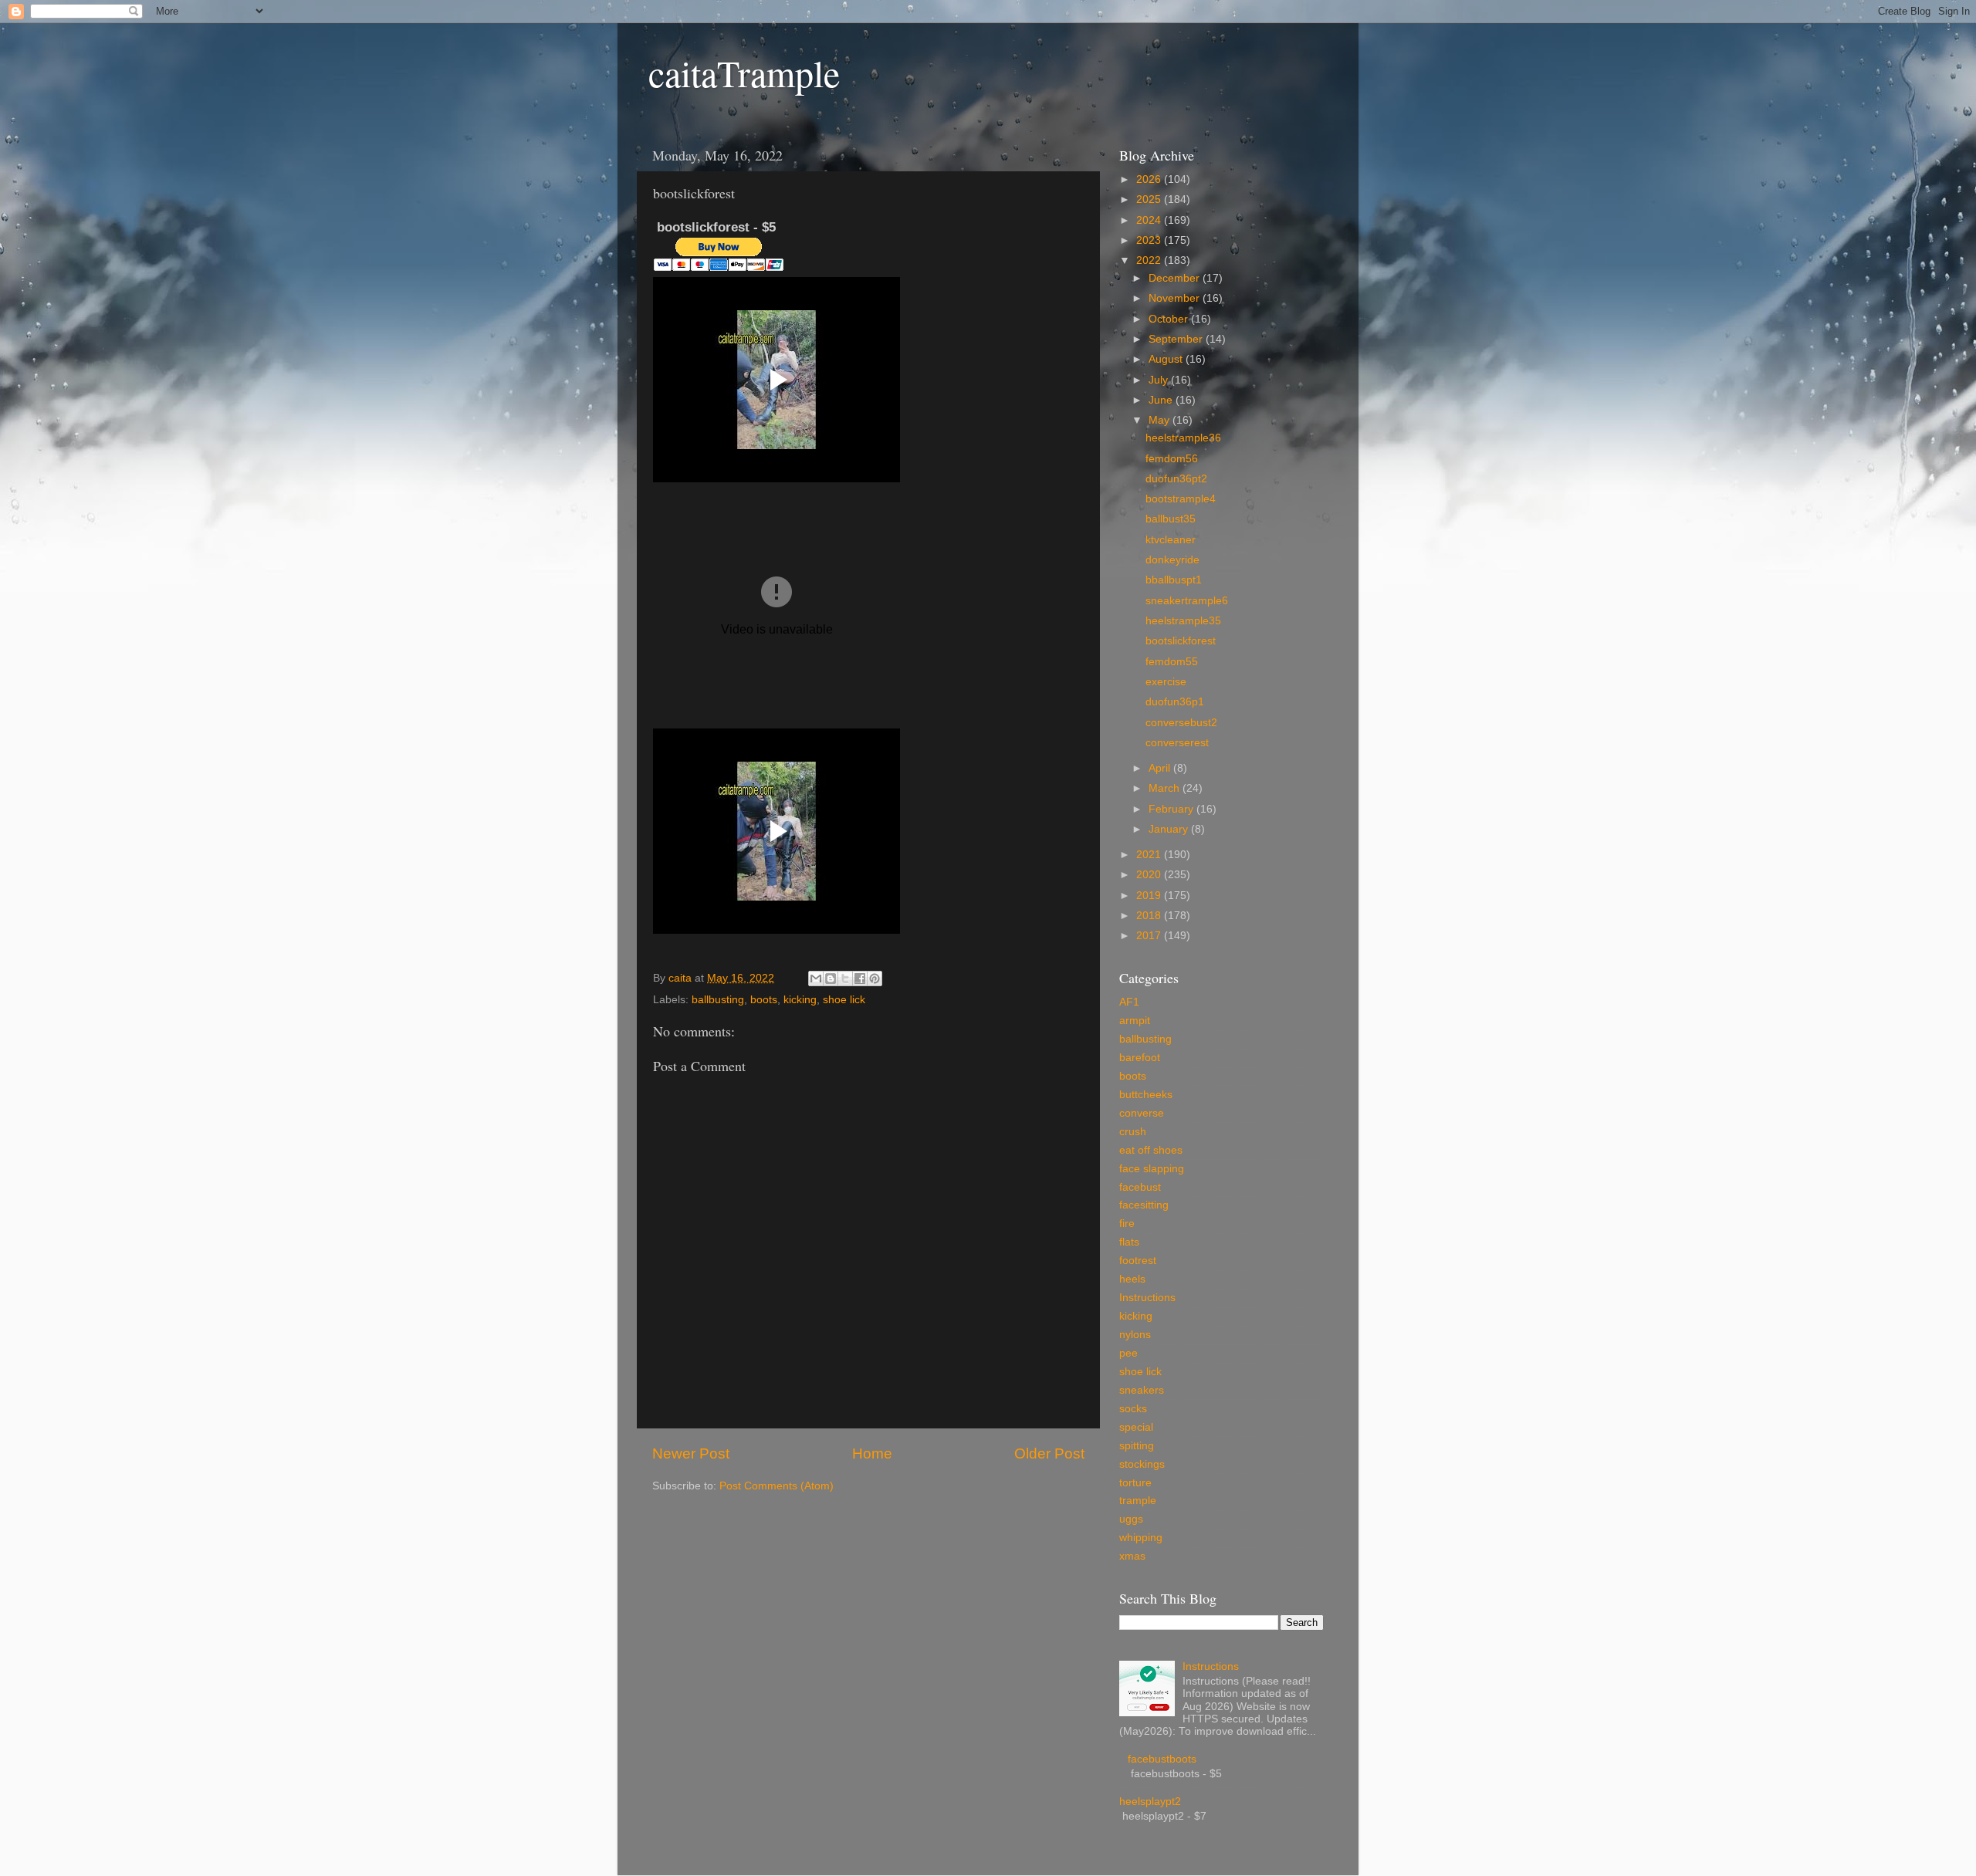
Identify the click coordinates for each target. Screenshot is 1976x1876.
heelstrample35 (1183, 621)
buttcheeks (1146, 1095)
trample (1138, 1501)
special (1136, 1427)
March (1166, 788)
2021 (1150, 855)
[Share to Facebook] (860, 979)
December (1176, 278)
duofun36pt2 (1176, 479)
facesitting (1144, 1205)
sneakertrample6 (1187, 601)
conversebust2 (1181, 723)
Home (872, 1453)
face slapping (1152, 1169)
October (1170, 319)
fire (1127, 1224)
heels (1132, 1279)
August (1167, 359)
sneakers (1142, 1390)
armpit (1135, 1021)
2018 (1150, 916)
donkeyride (1172, 560)
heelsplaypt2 (1150, 1802)
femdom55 (1172, 662)
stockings (1142, 1464)
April (1161, 768)
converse (1142, 1113)
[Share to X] (845, 979)
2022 (1150, 260)
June (1162, 400)
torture (1135, 1483)
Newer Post (691, 1453)
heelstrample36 (1183, 438)
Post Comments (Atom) (777, 1486)
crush (1133, 1132)
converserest (1177, 743)
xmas (1132, 1556)
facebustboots (1162, 1759)
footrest (1138, 1261)
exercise (1166, 682)
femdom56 (1172, 459)
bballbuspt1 (1174, 580)
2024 (1150, 220)
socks (1133, 1409)
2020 (1150, 875)
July (1160, 380)
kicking (800, 1000)
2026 (1150, 179)
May (1161, 420)
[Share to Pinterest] (875, 979)
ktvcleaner (1171, 540)
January (1170, 829)
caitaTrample (744, 73)
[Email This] (816, 979)
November (1176, 298)
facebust (1140, 1187)
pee (1128, 1353)
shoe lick (844, 1000)
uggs (1131, 1519)
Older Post (1049, 1453)
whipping (1141, 1538)
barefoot (1140, 1058)
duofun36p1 (1175, 702)
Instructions (1147, 1298)
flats (1129, 1242)
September (1177, 339)
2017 (1150, 936)
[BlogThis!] (831, 979)
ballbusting (718, 1000)
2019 (1150, 896)
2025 (1150, 199)
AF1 (1129, 1002)
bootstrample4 (1181, 499)
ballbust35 (1171, 519)
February (1172, 809)
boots (764, 1000)
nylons (1135, 1335)
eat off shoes (1151, 1150)
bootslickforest (1181, 641)
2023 (1150, 240)
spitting (1137, 1446)
